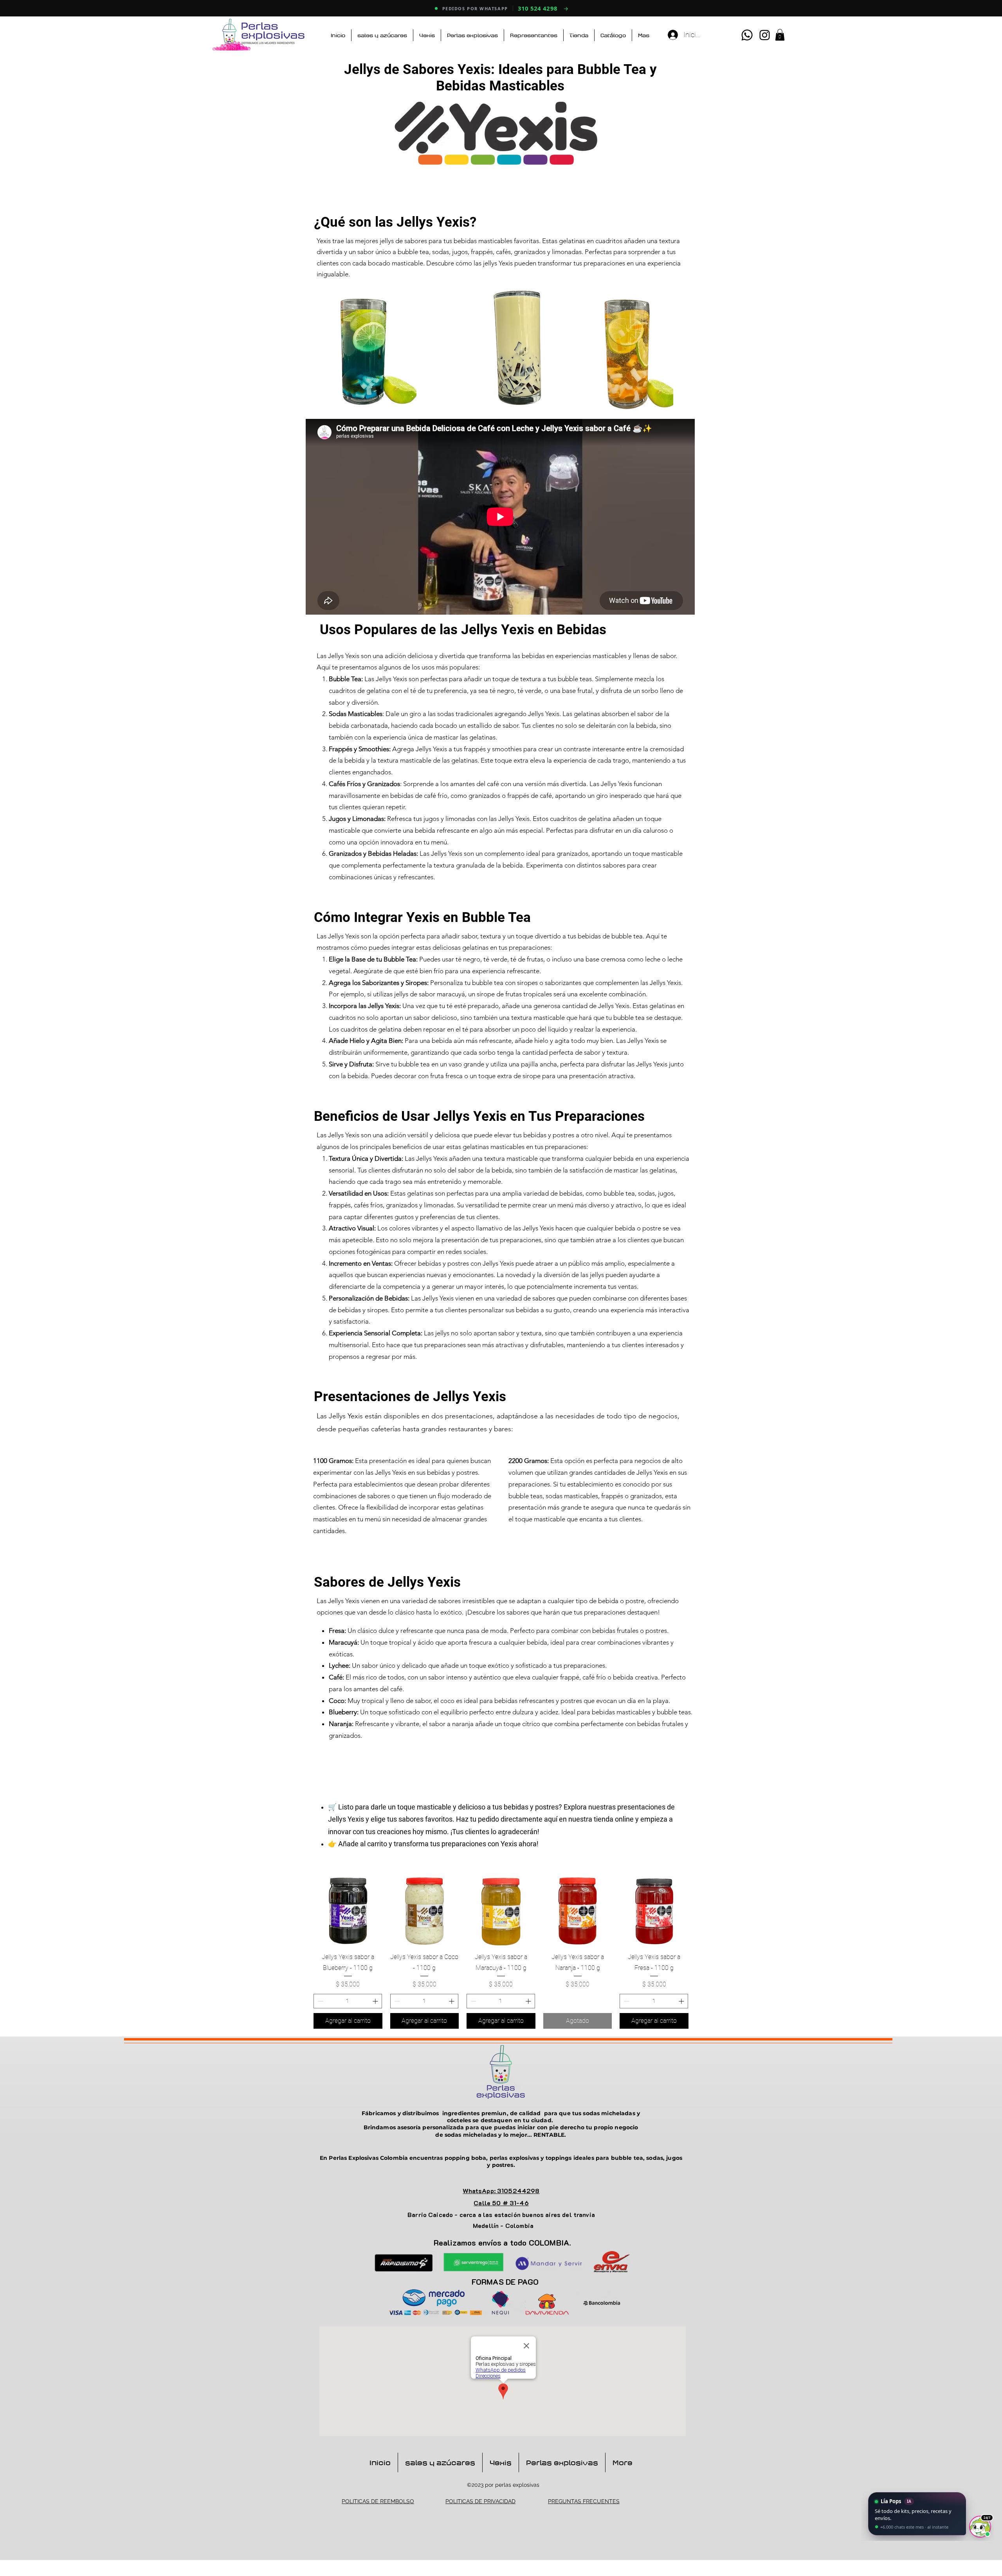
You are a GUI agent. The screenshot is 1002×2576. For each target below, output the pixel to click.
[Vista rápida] (348, 1911)
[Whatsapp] (747, 35)
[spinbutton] (348, 2001)
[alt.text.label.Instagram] (765, 35)
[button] (780, 35)
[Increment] (376, 2001)
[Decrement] (320, 2001)
